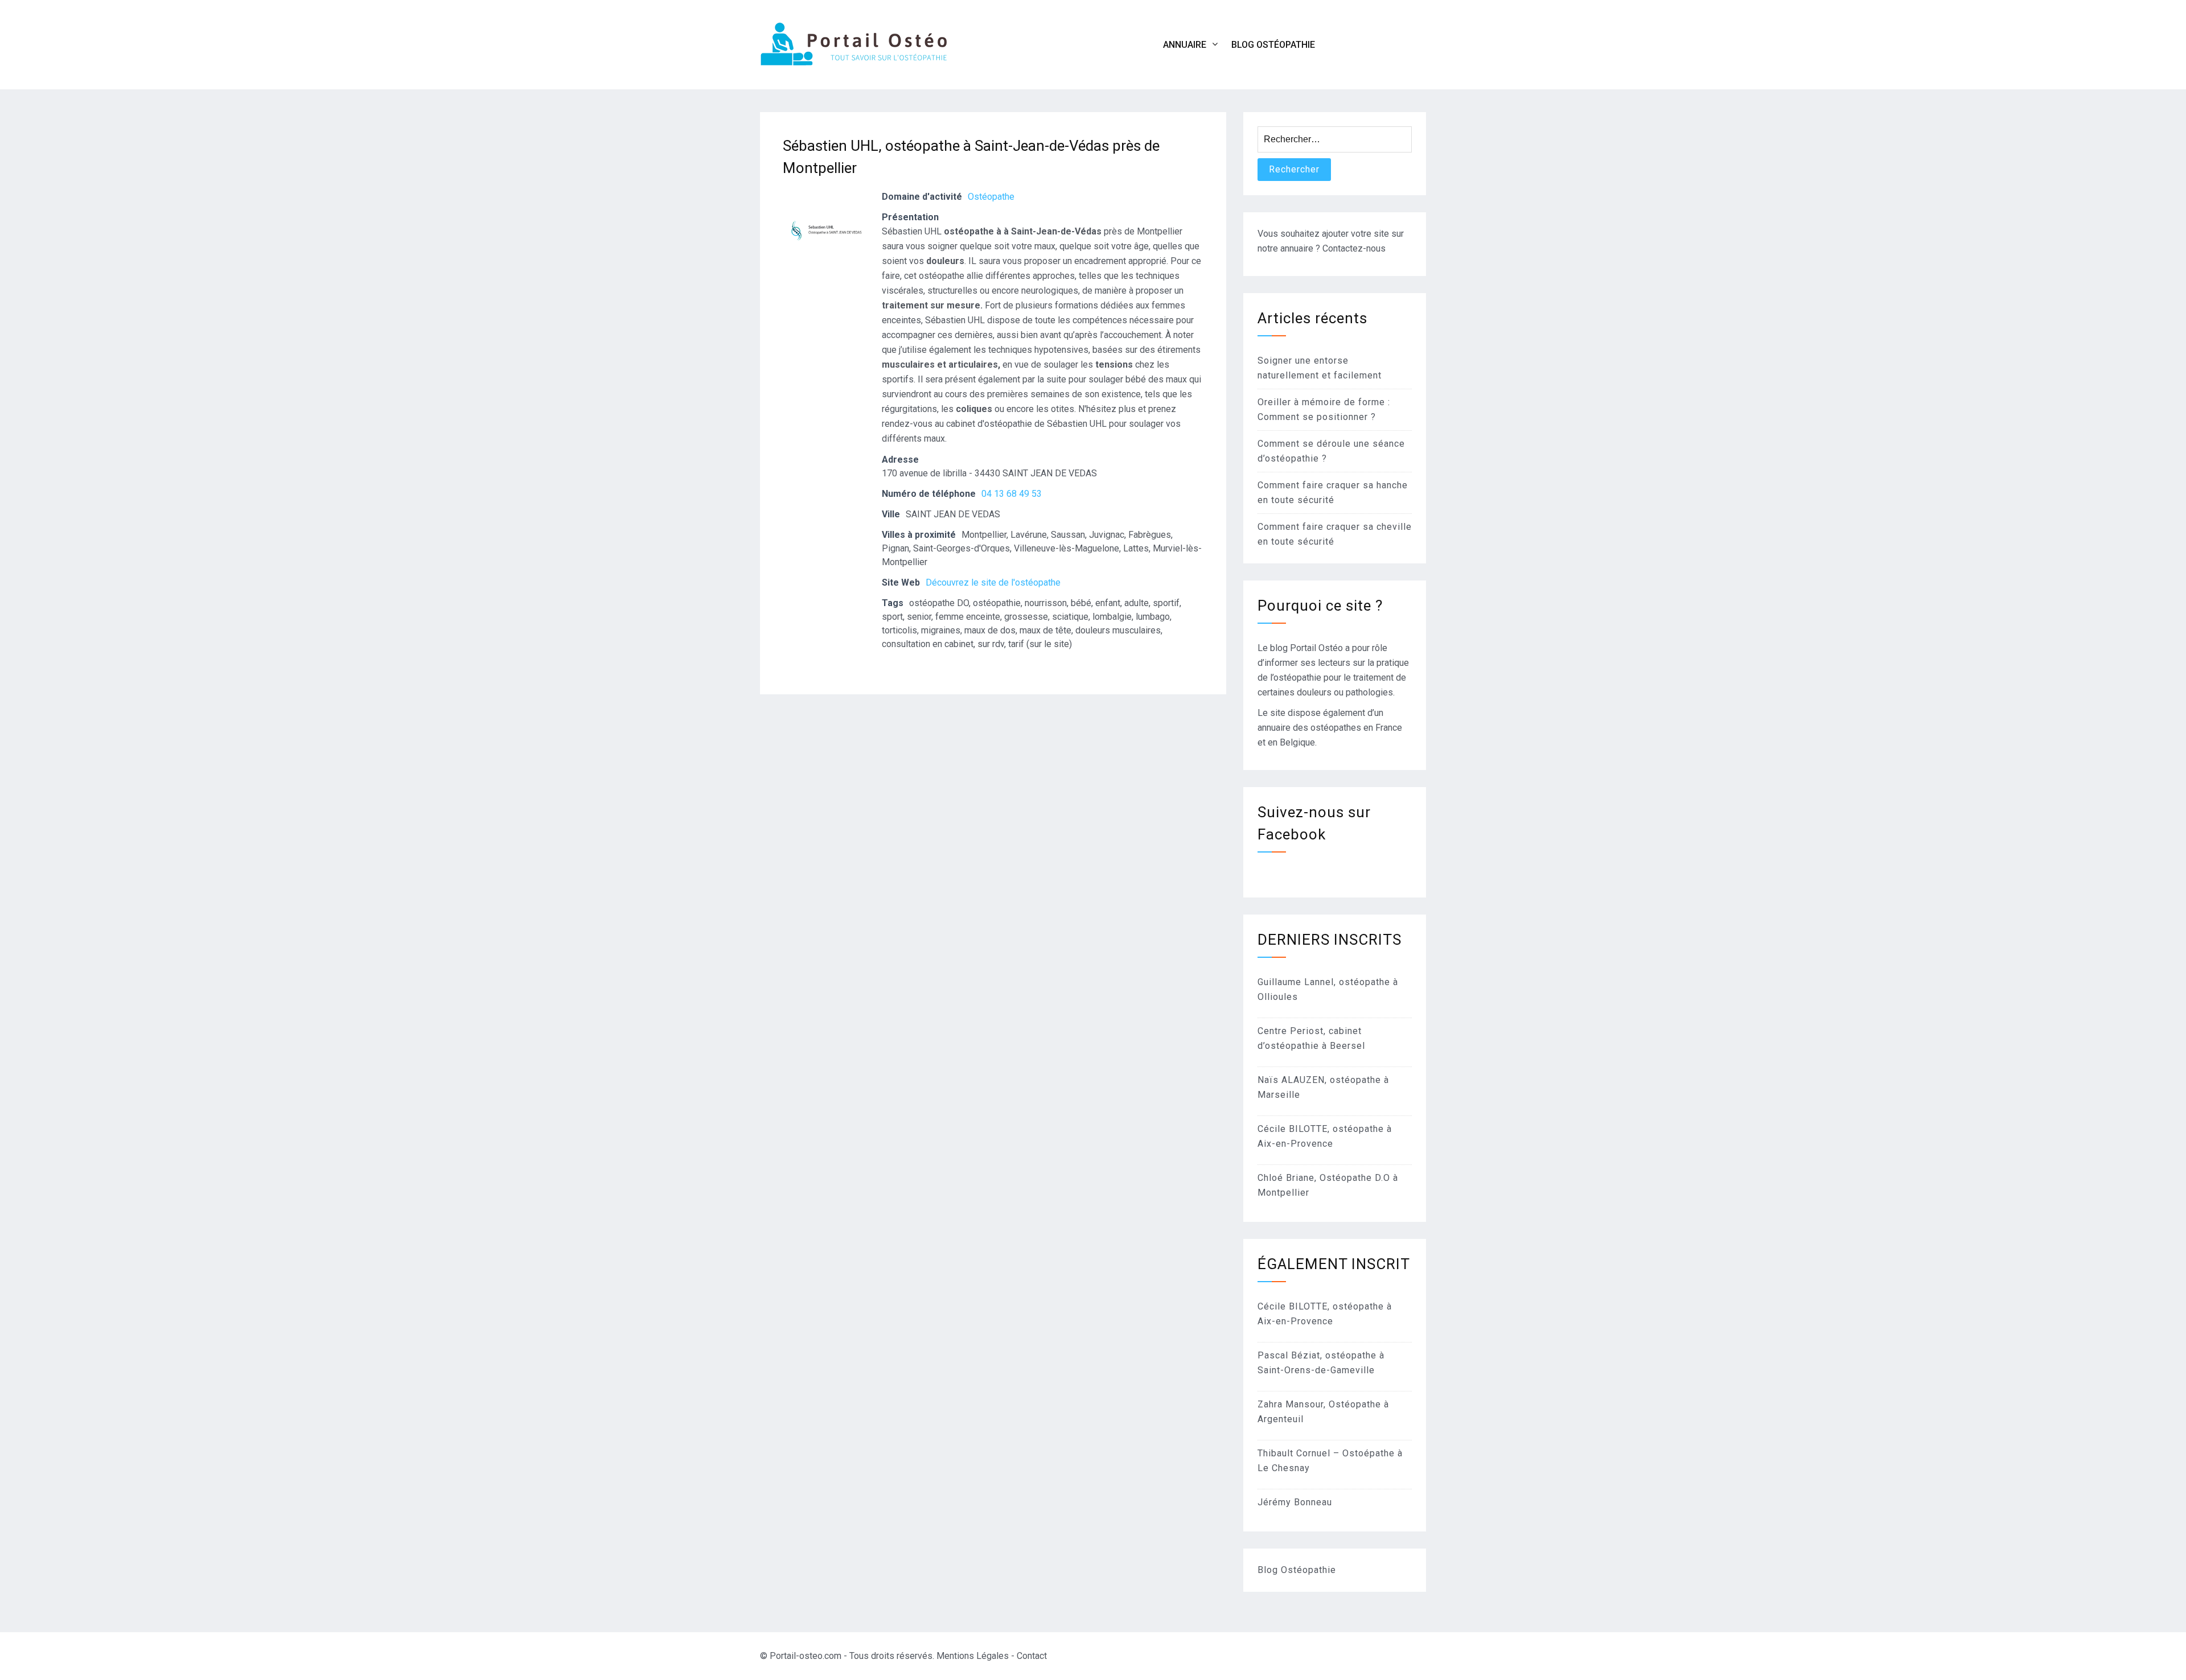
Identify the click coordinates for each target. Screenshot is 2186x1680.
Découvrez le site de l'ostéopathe (993, 582)
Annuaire (1185, 45)
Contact (1032, 1656)
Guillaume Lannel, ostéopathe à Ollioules (1328, 989)
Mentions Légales (973, 1656)
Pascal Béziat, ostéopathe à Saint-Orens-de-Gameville (1321, 1363)
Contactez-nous (1354, 248)
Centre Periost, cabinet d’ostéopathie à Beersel (1311, 1038)
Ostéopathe (991, 197)
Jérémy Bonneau (1295, 1502)
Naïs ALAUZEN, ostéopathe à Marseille (1323, 1087)
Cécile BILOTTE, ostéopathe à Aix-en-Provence (1325, 1136)
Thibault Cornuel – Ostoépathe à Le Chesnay (1330, 1461)
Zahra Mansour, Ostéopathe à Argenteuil (1323, 1412)
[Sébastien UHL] (825, 279)
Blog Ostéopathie (1273, 45)
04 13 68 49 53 (1012, 494)
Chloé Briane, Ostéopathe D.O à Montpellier (1328, 1185)
